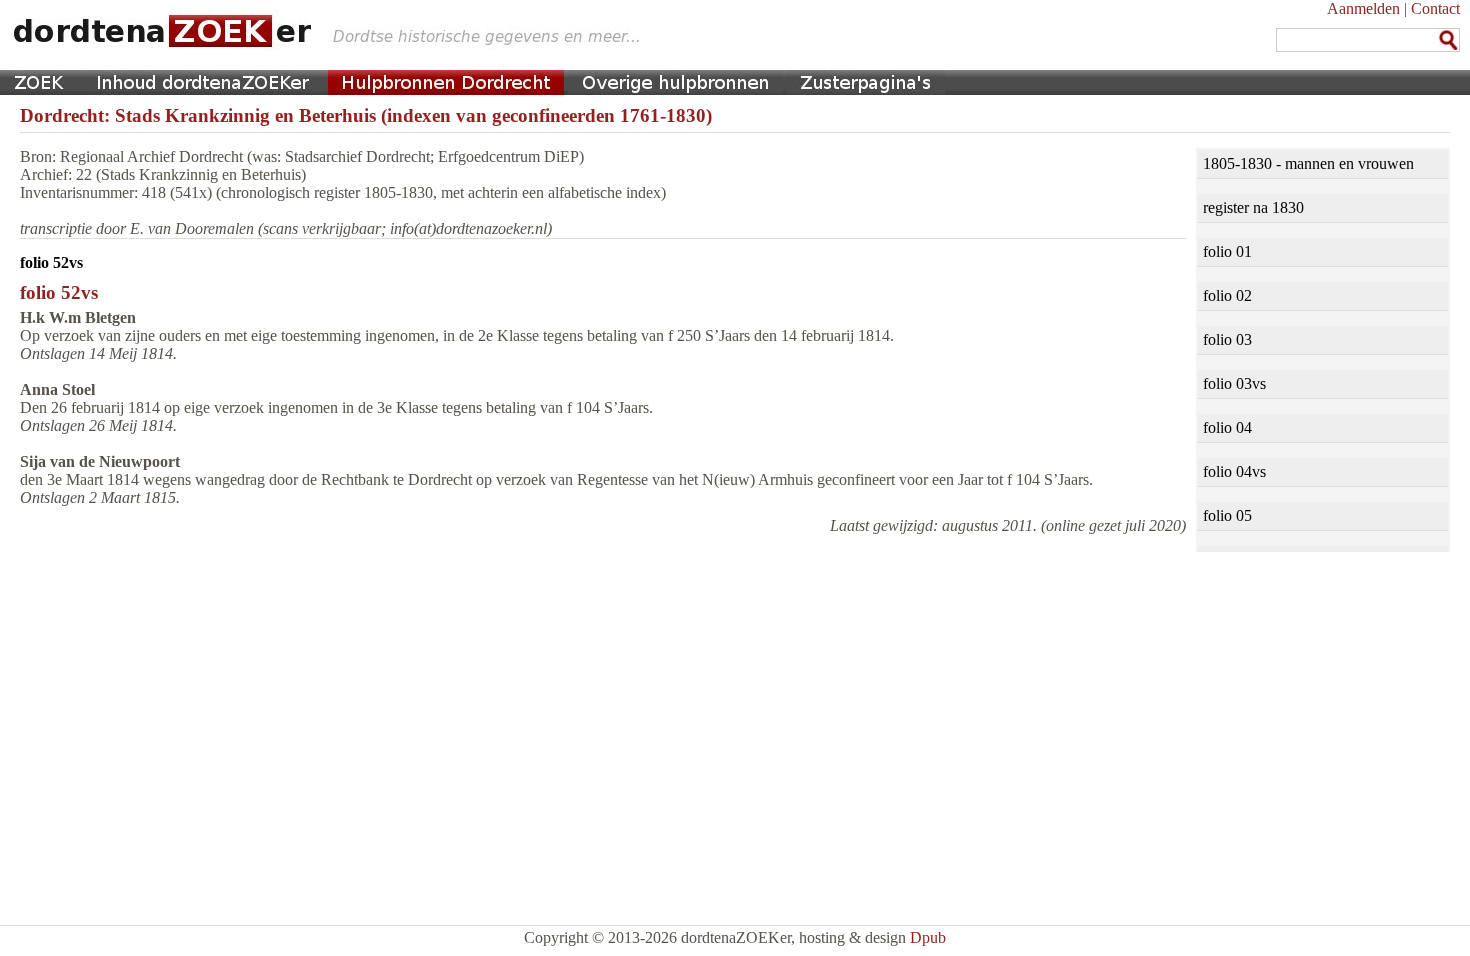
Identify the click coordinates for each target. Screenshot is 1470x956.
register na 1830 (1253, 207)
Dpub (928, 937)
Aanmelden (1363, 8)
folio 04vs (1234, 471)
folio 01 (1227, 251)
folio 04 (1227, 427)
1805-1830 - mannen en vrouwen (1308, 163)
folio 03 (1227, 339)
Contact (1435, 8)
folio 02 (1227, 295)
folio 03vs (1234, 383)
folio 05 (1227, 515)
